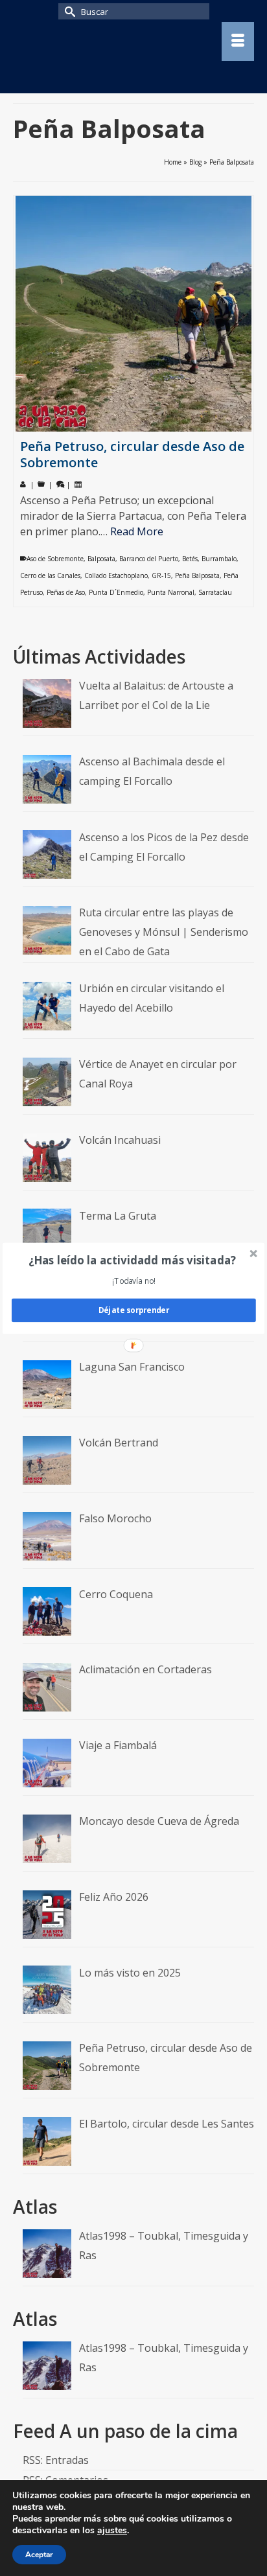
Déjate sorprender (134, 1310)
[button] (133, 1259)
